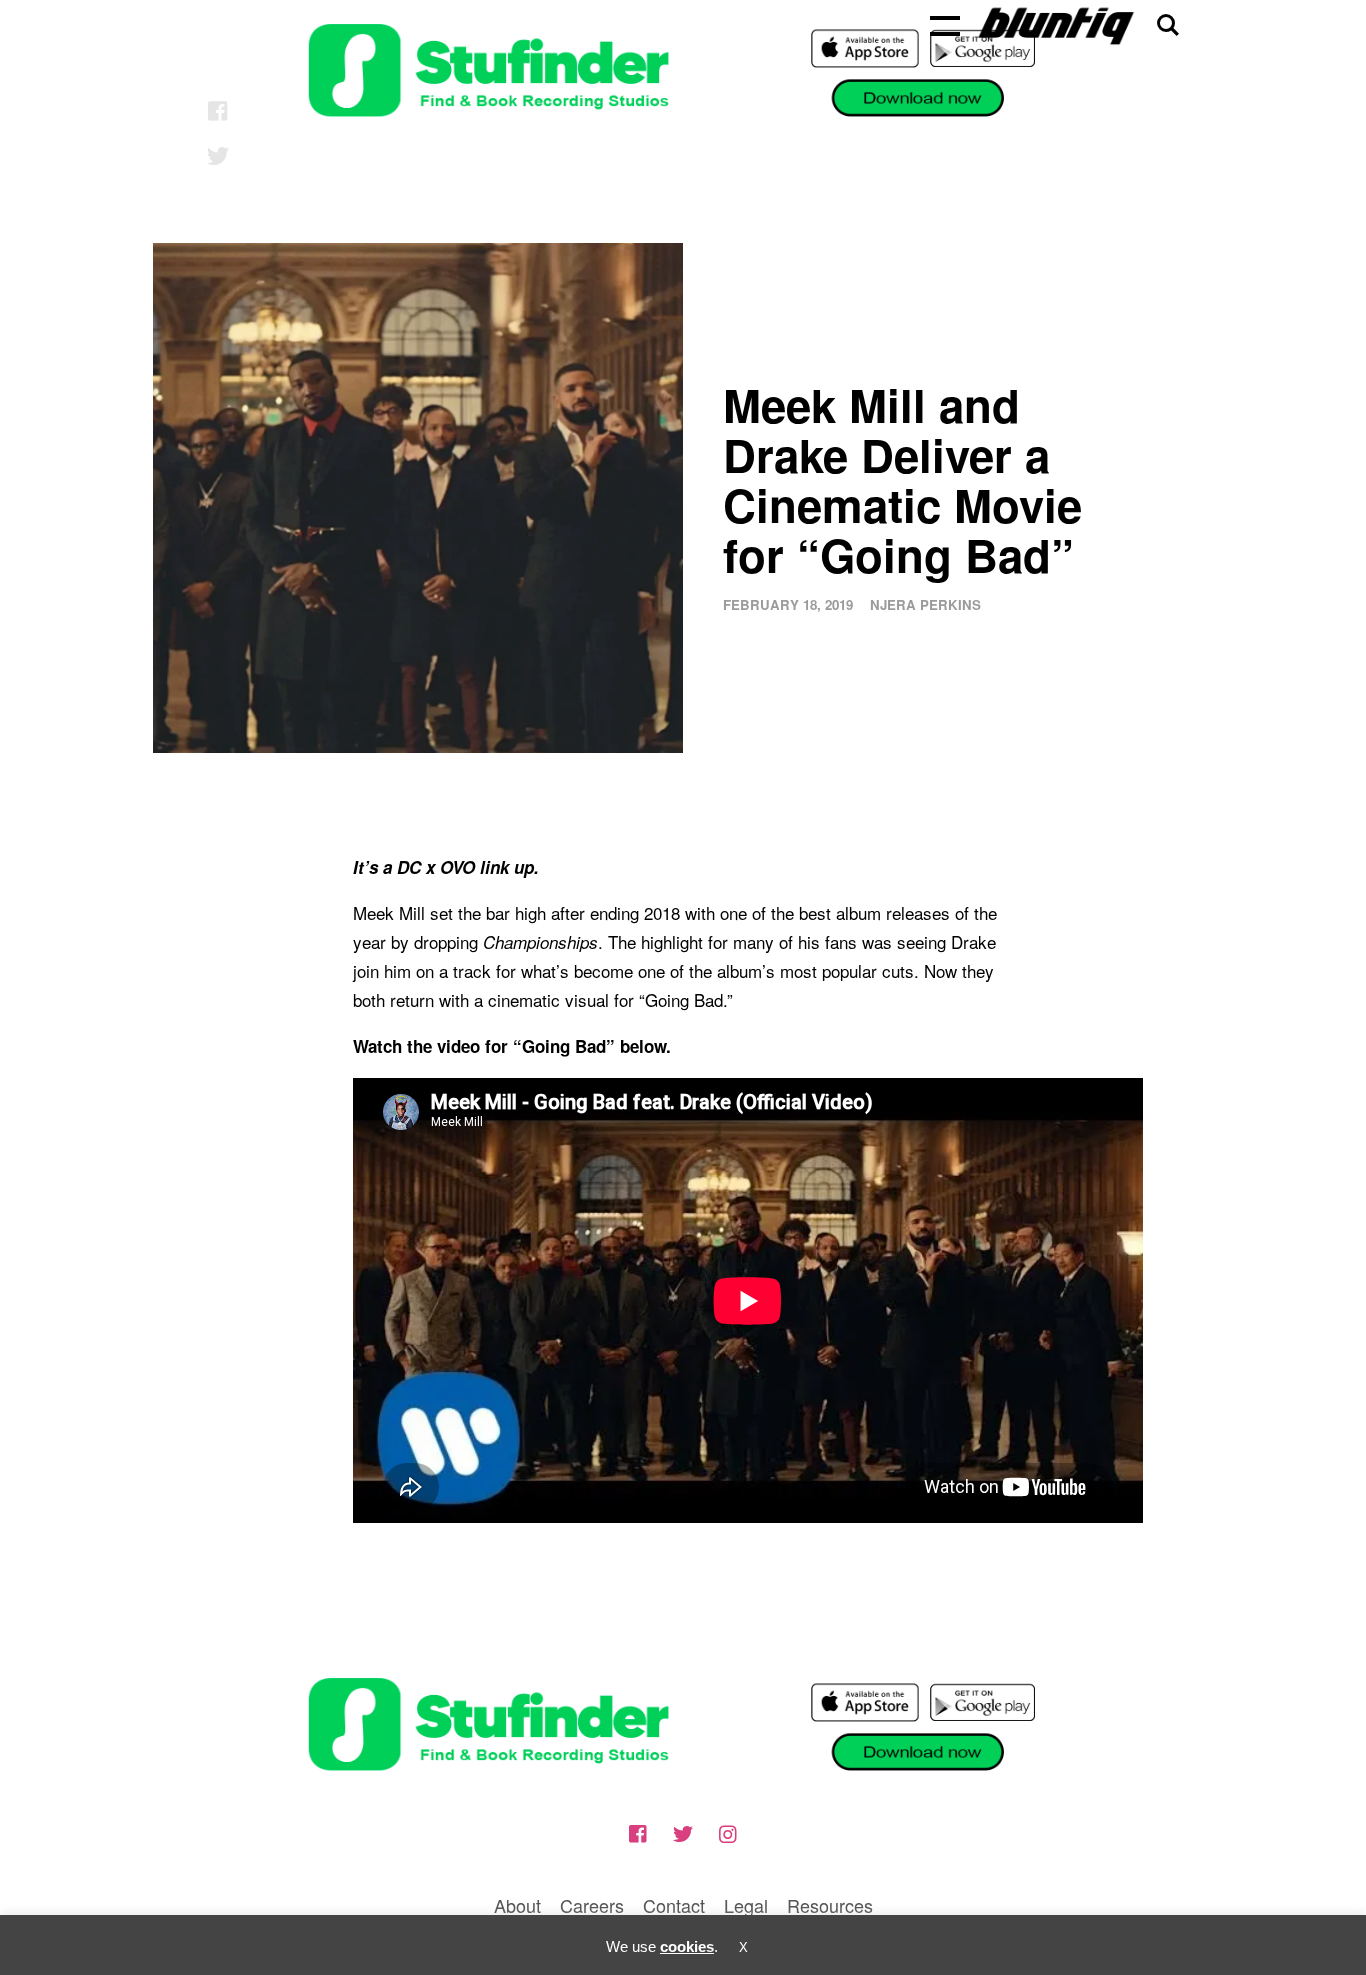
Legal (746, 1905)
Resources (830, 1905)
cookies (687, 1946)
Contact (674, 1905)
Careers (592, 1905)
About (517, 1905)
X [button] (743, 1947)
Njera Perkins (925, 604)
